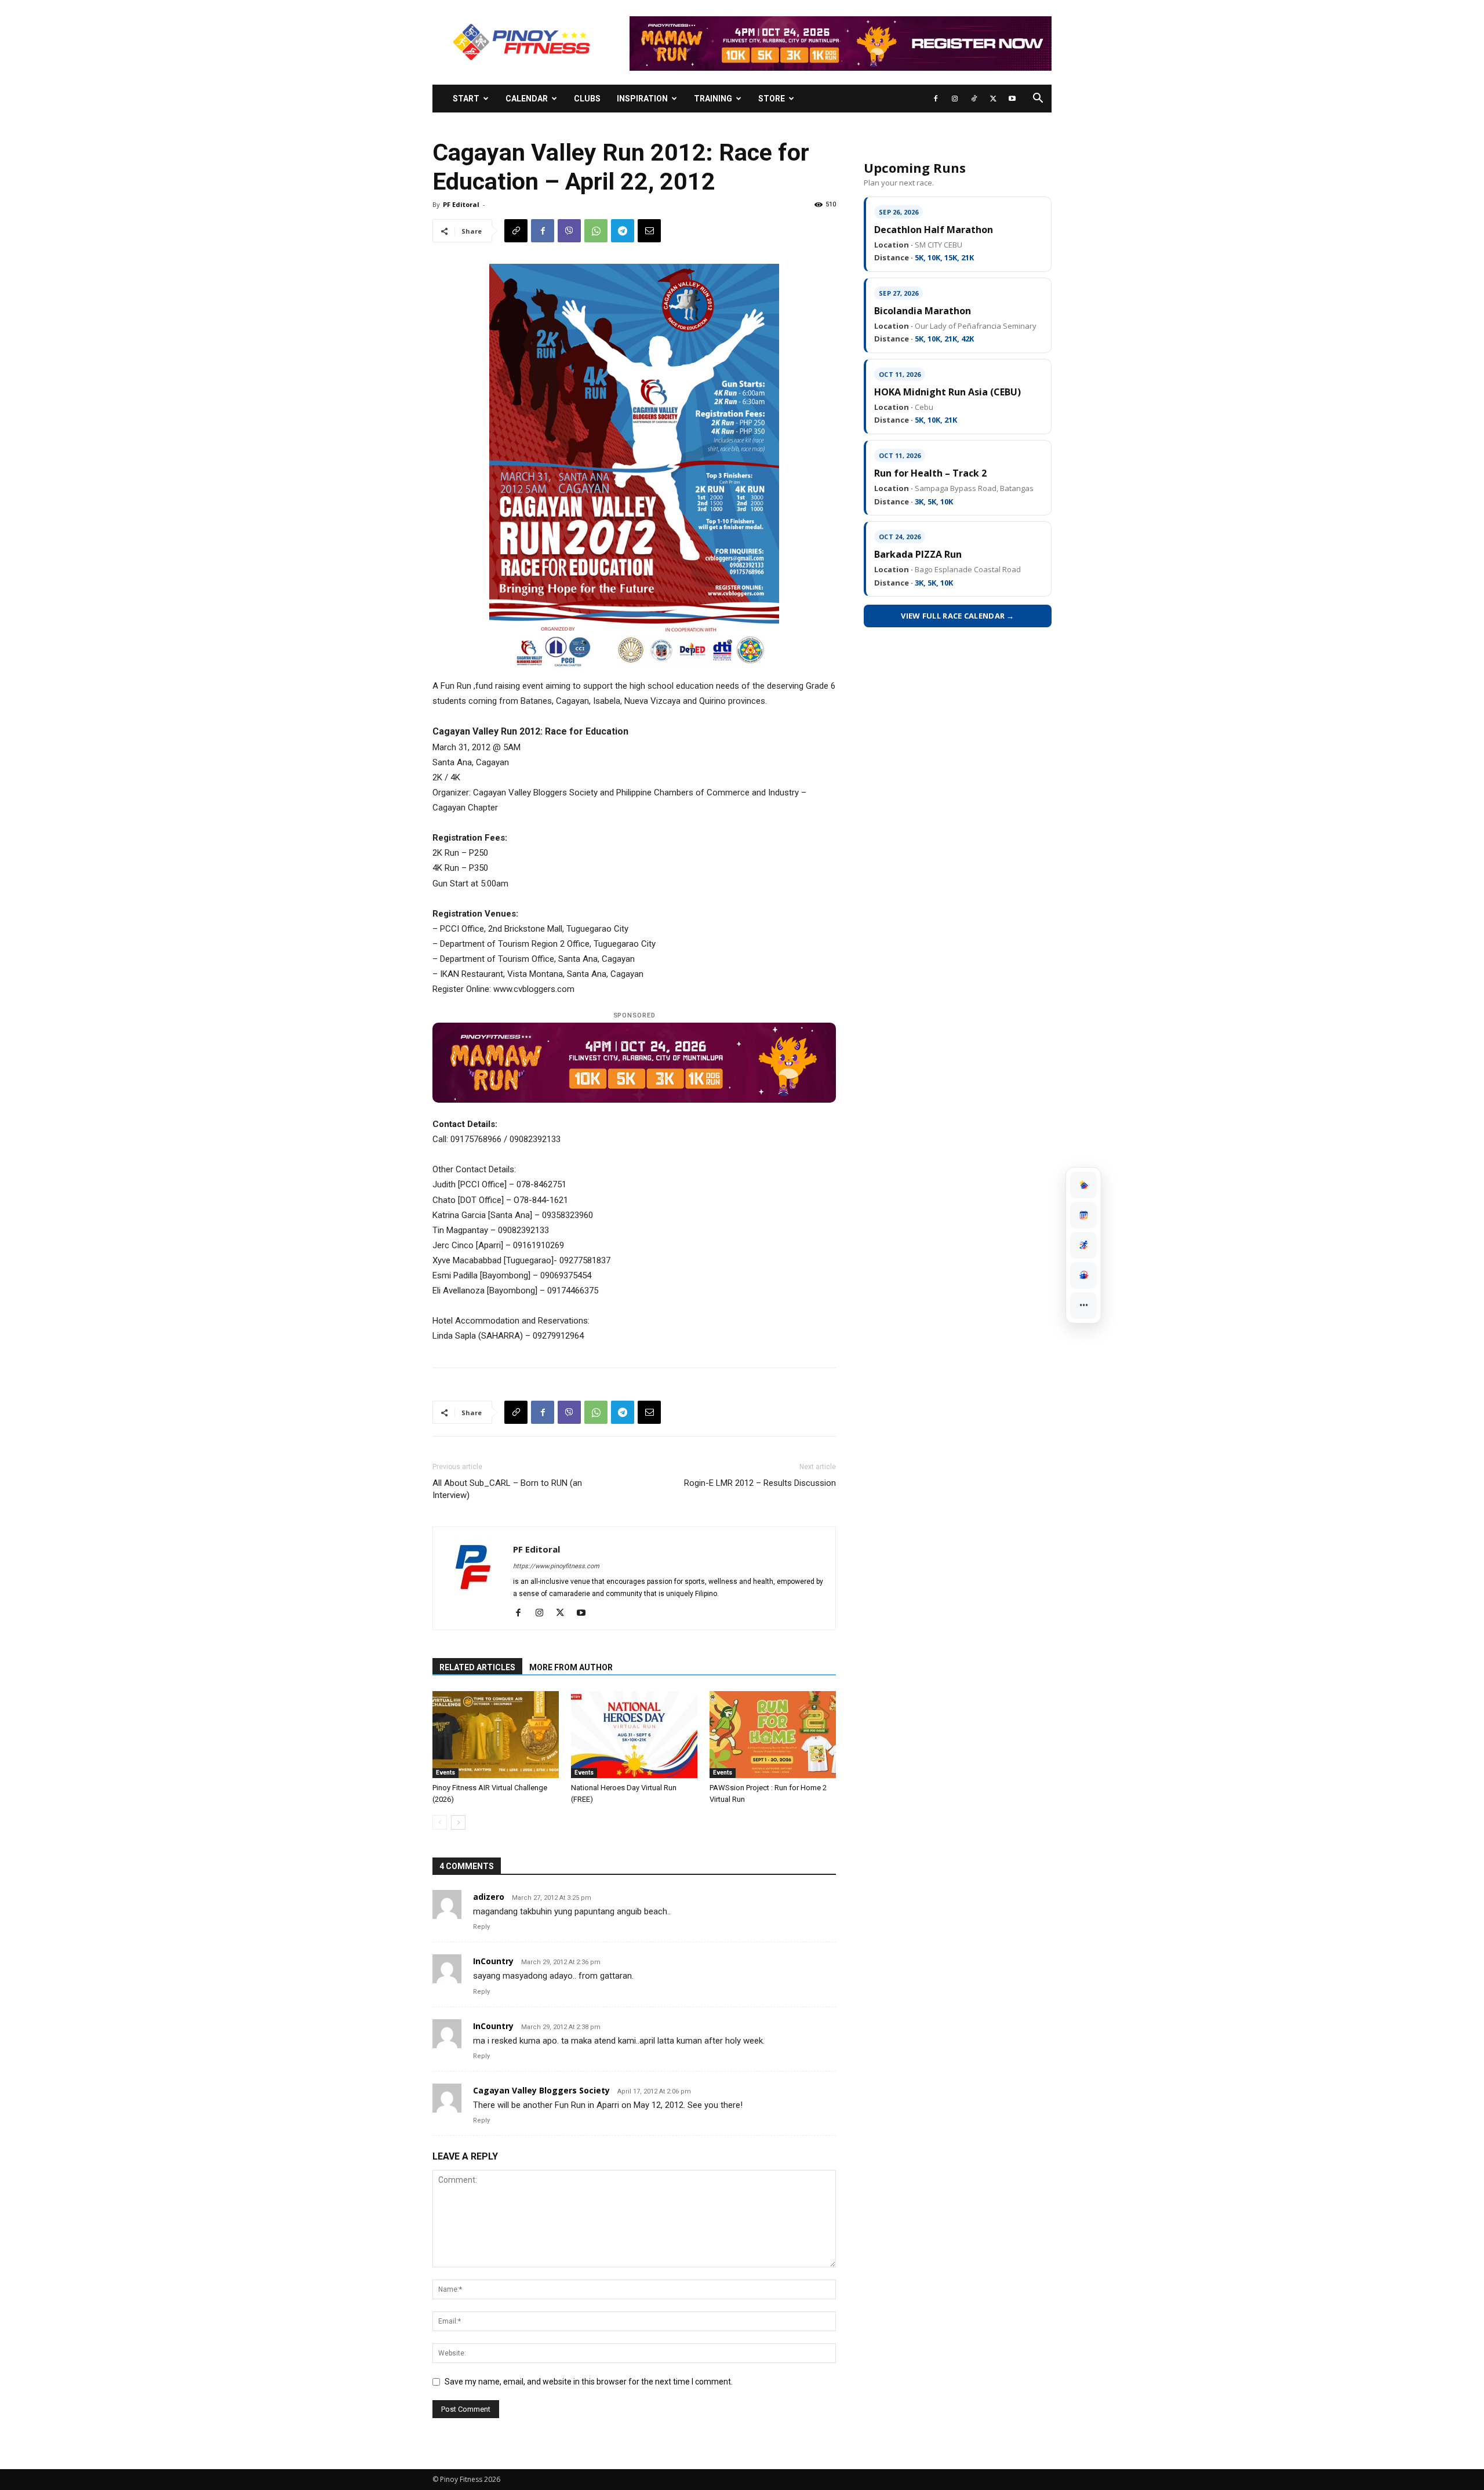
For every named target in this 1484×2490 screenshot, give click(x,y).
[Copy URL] (516, 231)
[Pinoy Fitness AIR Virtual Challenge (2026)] (496, 1735)
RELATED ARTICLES (477, 1667)
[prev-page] (440, 1822)
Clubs (587, 99)
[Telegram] (623, 231)
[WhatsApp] (596, 231)
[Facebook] (936, 99)
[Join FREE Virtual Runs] (1083, 1245)
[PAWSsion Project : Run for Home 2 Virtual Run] (773, 1735)
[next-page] (458, 1822)
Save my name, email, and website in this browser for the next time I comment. (589, 2382)
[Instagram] (955, 99)
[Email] (649, 231)
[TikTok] (974, 99)
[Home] (1083, 1185)
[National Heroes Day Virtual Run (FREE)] (634, 1735)
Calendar (527, 99)
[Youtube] (1012, 99)
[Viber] (569, 231)
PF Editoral (461, 204)
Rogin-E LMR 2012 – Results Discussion (760, 1483)
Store (772, 99)
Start (466, 99)
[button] (1038, 99)
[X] (993, 99)
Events (445, 1773)
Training (713, 99)
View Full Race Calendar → (958, 616)
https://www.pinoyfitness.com (556, 1566)
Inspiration (642, 99)
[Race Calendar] (1083, 1215)
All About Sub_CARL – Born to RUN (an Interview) (507, 1489)
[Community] (1083, 1275)
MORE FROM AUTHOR (571, 1667)
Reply (481, 1927)
